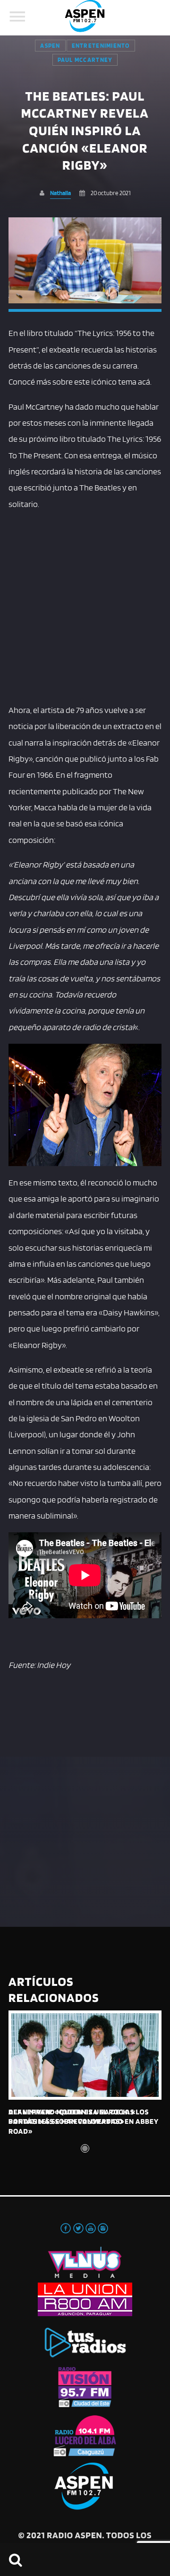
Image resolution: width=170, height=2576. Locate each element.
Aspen (50, 46)
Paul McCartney (85, 60)
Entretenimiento (101, 46)
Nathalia (60, 193)
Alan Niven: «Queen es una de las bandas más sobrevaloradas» (71, 2117)
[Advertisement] (85, 605)
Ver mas (85, 2055)
